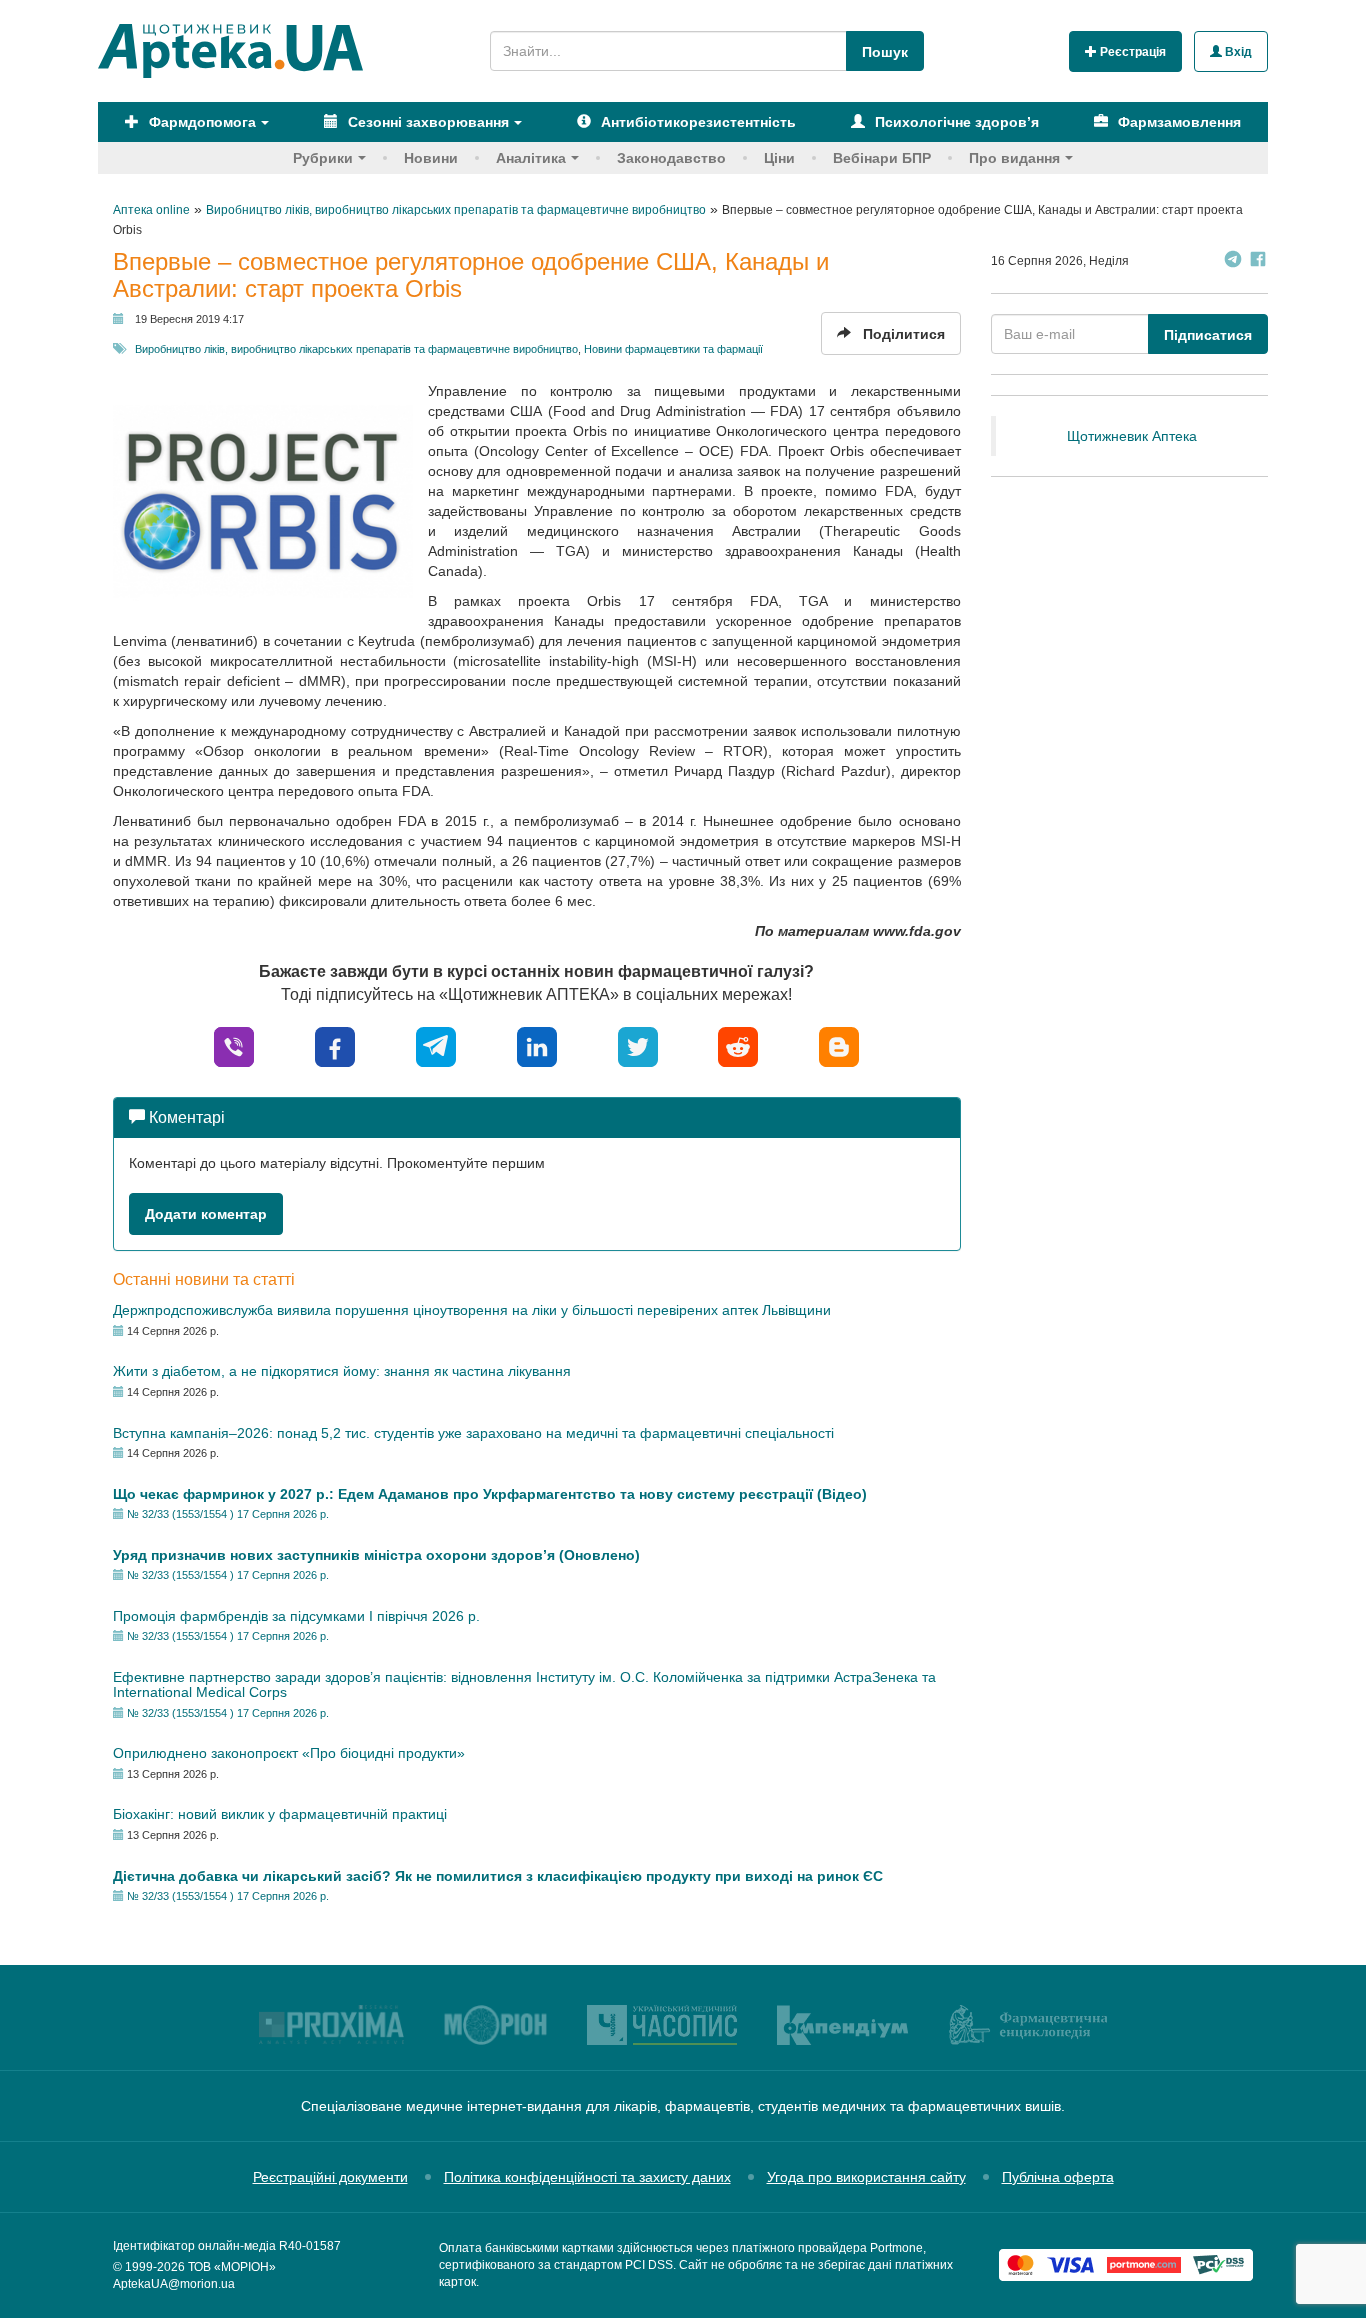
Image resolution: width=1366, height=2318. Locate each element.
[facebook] (335, 1045)
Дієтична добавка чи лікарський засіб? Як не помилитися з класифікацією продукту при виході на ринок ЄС (498, 1876)
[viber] (234, 1045)
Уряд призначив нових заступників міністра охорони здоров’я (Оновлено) (376, 1555)
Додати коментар (206, 1214)
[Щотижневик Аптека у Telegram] (1233, 261)
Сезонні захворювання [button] (426, 122)
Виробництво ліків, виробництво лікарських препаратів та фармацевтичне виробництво (356, 349)
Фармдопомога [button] (200, 122)
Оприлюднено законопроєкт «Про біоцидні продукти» (289, 1753)
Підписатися (1208, 335)
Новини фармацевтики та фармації (673, 349)
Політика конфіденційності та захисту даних (587, 2177)
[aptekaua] (839, 1045)
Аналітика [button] (531, 158)
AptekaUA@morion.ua (174, 2284)
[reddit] (738, 1045)
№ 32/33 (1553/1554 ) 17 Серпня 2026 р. (228, 1514)
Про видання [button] (1014, 158)
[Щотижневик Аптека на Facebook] (1258, 261)
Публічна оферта (1058, 2177)
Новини (431, 158)
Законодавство (671, 158)
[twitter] (638, 1045)
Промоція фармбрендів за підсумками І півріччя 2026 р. (296, 1616)
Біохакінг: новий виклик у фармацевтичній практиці (280, 1814)
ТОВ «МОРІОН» (232, 2267)
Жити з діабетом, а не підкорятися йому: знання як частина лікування (342, 1371)
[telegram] (436, 1045)
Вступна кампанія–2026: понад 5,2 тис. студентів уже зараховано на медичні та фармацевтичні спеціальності (473, 1433)
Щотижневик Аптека (1132, 436)
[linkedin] (537, 1045)
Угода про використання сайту (866, 2177)
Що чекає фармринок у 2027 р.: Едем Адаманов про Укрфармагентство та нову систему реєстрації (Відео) (490, 1494)
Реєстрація (1131, 52)
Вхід (1237, 52)
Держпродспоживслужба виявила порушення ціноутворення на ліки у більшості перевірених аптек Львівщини (472, 1310)
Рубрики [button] (323, 158)
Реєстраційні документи (330, 2177)
